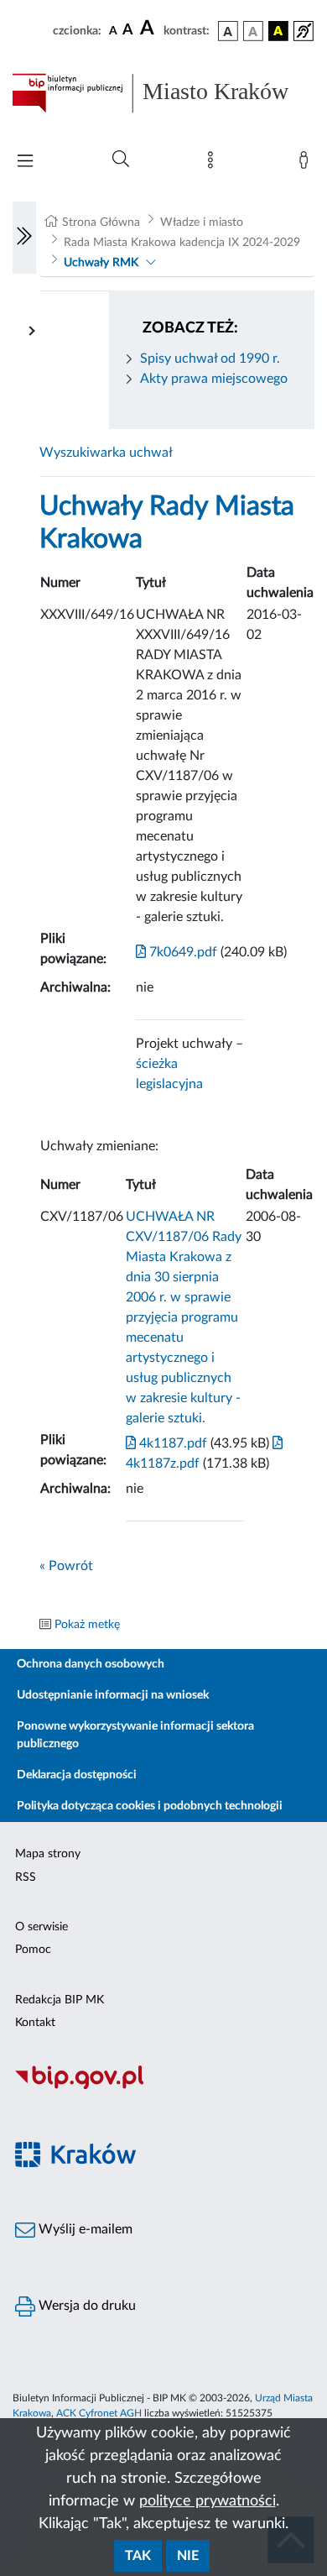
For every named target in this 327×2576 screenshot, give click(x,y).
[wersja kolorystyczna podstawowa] (228, 31)
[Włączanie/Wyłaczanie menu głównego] (25, 162)
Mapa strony (48, 1854)
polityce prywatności (208, 2501)
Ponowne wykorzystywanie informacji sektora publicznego (135, 1735)
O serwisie (42, 1927)
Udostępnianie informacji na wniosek (113, 1695)
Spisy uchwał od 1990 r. (210, 359)
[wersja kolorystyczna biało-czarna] (253, 31)
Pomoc (33, 1950)
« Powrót (66, 1566)
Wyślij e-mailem (84, 2229)
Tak (138, 2556)
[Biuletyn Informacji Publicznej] (163, 2086)
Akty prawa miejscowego (214, 379)
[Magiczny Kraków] (163, 2164)
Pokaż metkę (87, 1625)
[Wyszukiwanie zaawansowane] (121, 160)
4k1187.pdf (171, 1443)
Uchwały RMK (101, 263)
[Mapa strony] (214, 164)
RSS (26, 1877)
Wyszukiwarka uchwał (106, 453)
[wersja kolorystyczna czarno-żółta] (278, 31)
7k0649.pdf (182, 952)
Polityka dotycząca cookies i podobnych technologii (150, 1806)
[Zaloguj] (307, 164)
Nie (188, 2556)
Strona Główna (101, 223)
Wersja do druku (86, 2306)
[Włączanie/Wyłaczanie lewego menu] (24, 238)
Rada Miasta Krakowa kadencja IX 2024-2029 (182, 243)
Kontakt (35, 2023)
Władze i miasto (202, 223)
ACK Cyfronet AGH (99, 2413)
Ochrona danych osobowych (91, 1664)
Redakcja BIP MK (60, 2000)
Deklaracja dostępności (77, 1775)
